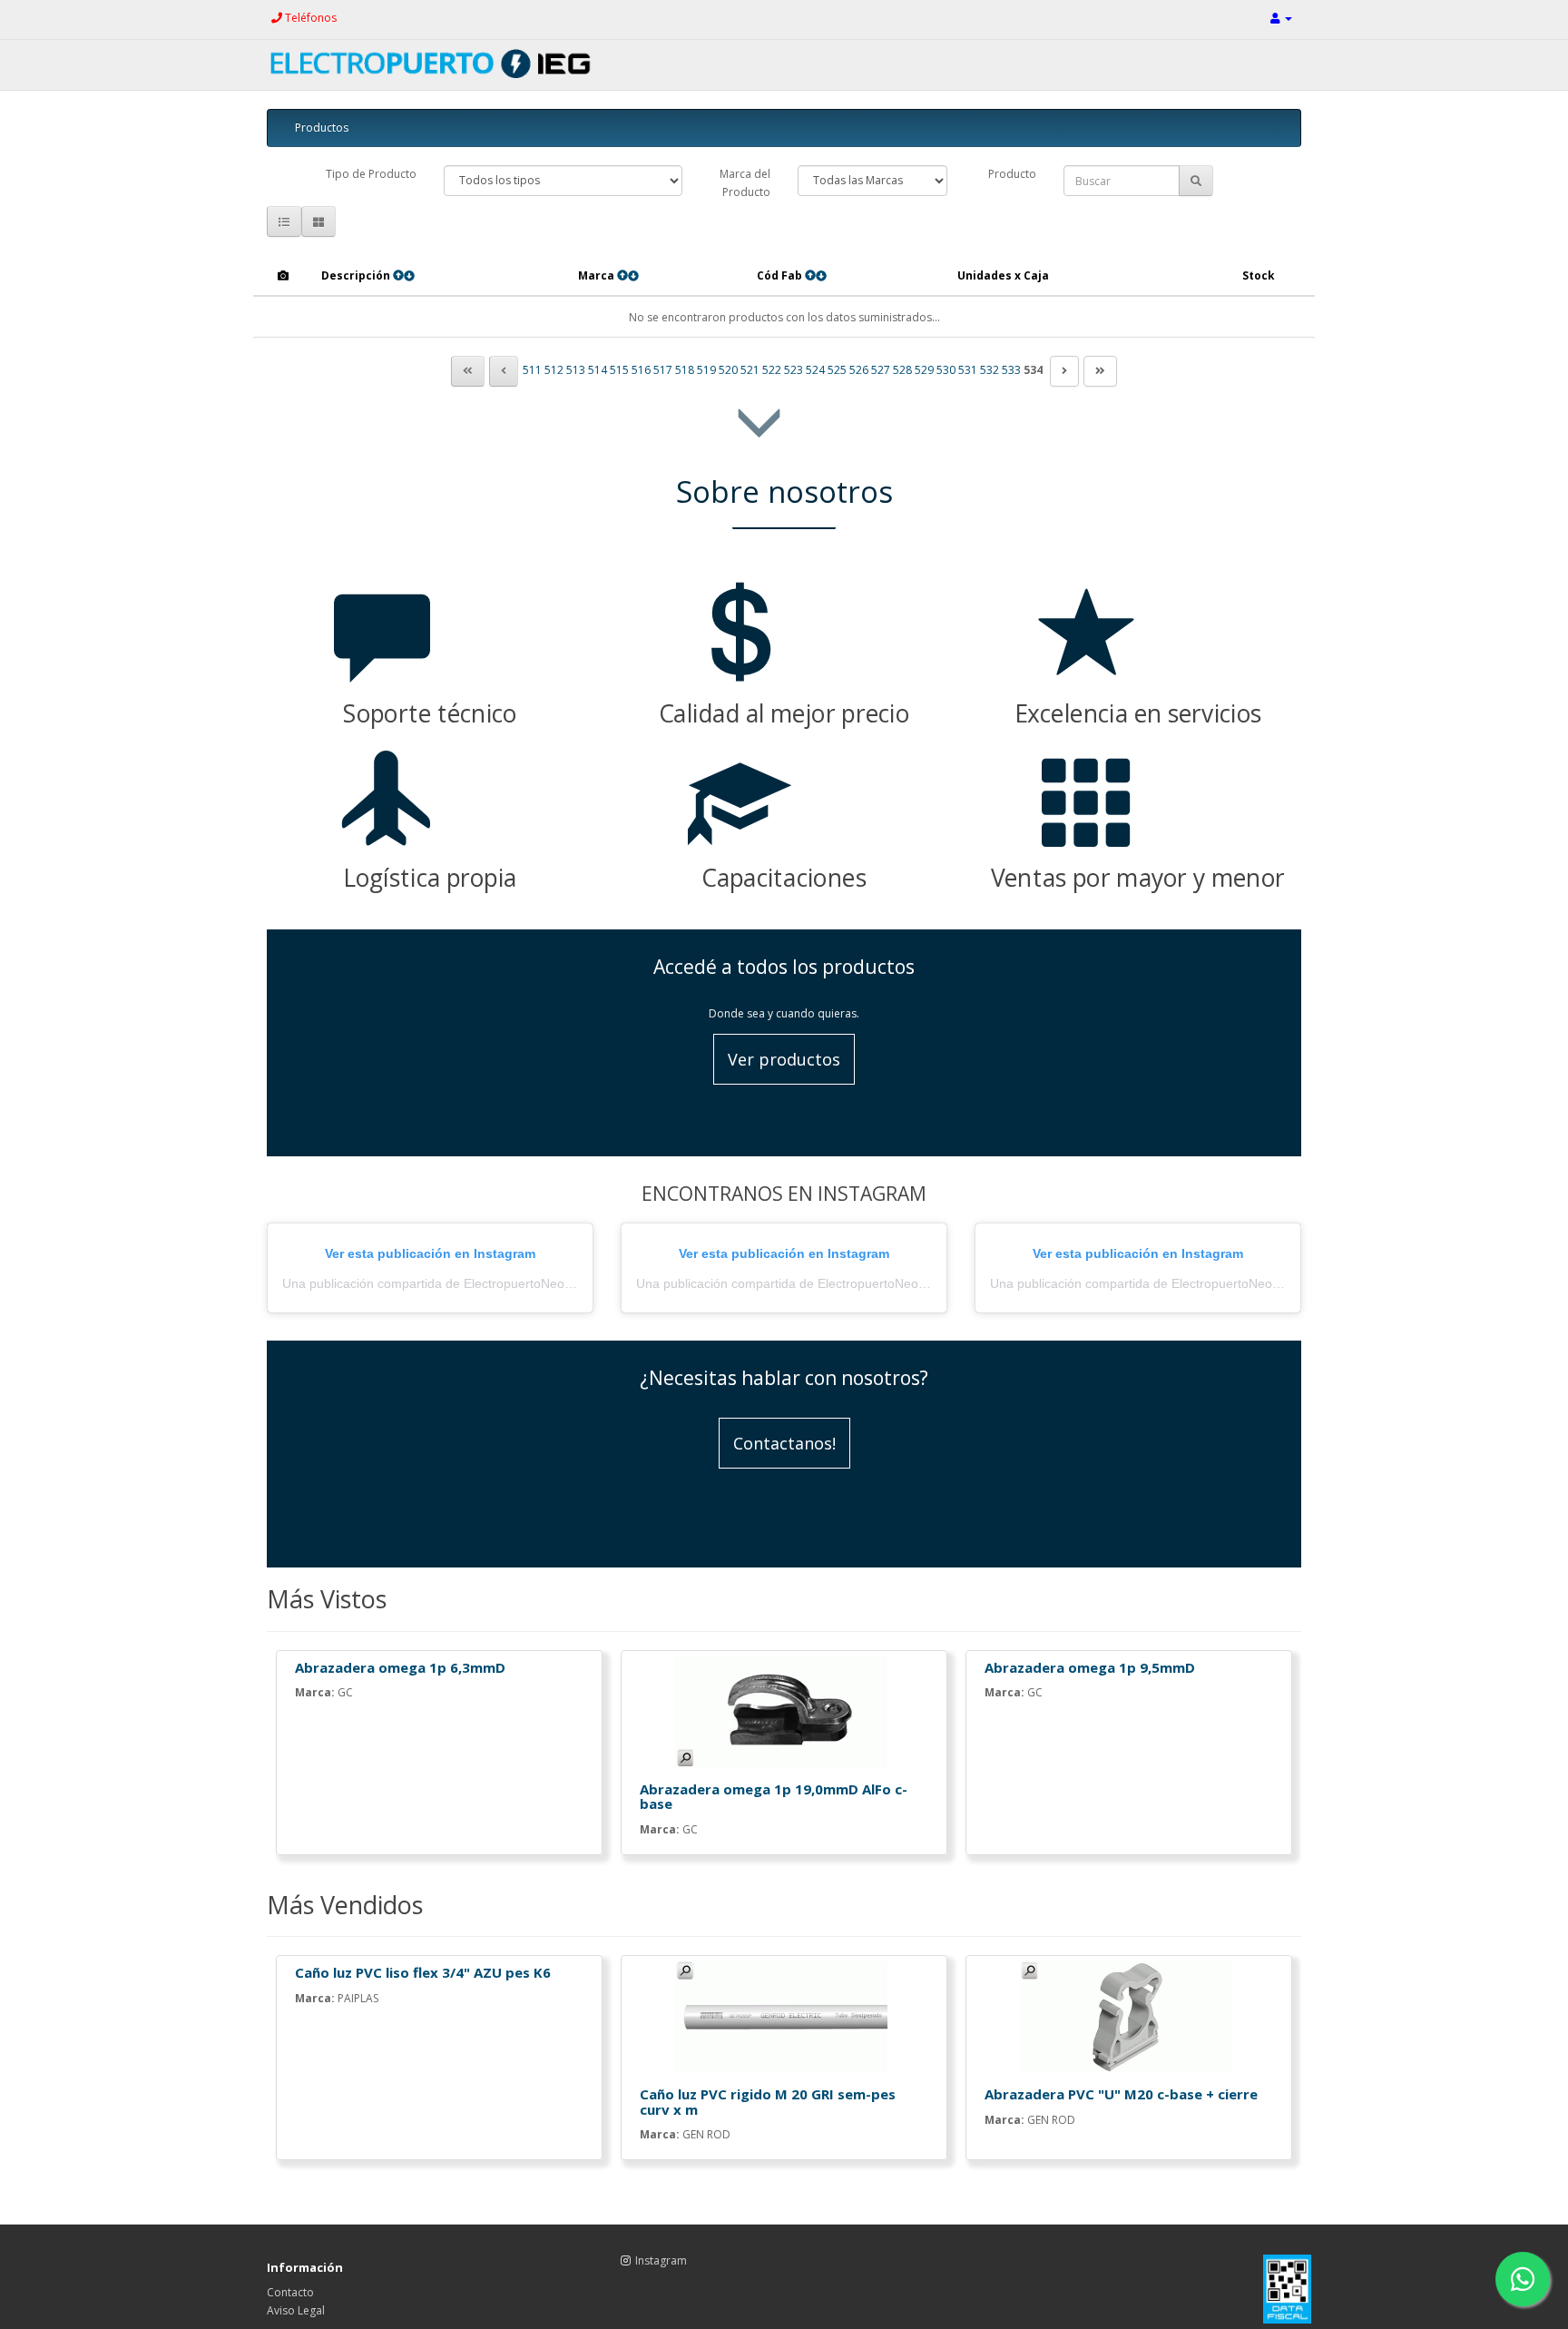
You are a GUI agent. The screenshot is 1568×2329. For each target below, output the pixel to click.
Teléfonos (309, 18)
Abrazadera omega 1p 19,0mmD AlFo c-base (774, 1797)
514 (598, 370)
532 (990, 370)
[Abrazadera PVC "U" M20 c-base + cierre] (1129, 2017)
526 (859, 370)
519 (706, 370)
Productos (322, 128)
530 (946, 370)
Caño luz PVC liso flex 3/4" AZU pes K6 (423, 1972)
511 (532, 370)
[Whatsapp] (1523, 2279)
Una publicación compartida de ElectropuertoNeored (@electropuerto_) (487, 1283)
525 (837, 370)
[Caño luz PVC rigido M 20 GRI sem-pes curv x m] (784, 2017)
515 (619, 370)
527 (881, 370)
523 (794, 370)
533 (1011, 370)
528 (902, 370)
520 (728, 370)
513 (576, 370)
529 (924, 370)
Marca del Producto (745, 183)
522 (772, 370)
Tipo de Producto (371, 174)
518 (685, 370)
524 (815, 370)
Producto (1012, 174)
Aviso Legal (296, 2310)
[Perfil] (1281, 18)
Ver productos (784, 1059)
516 (641, 370)
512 (554, 370)
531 (968, 370)
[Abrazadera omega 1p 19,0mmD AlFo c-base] (784, 1712)
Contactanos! (784, 1443)
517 (663, 370)
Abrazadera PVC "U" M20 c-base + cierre (1121, 2094)
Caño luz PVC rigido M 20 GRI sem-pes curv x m (768, 2102)
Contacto (290, 2292)
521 (750, 370)
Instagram (661, 2260)
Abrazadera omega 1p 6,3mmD (400, 1667)
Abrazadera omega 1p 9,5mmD (1090, 1667)
